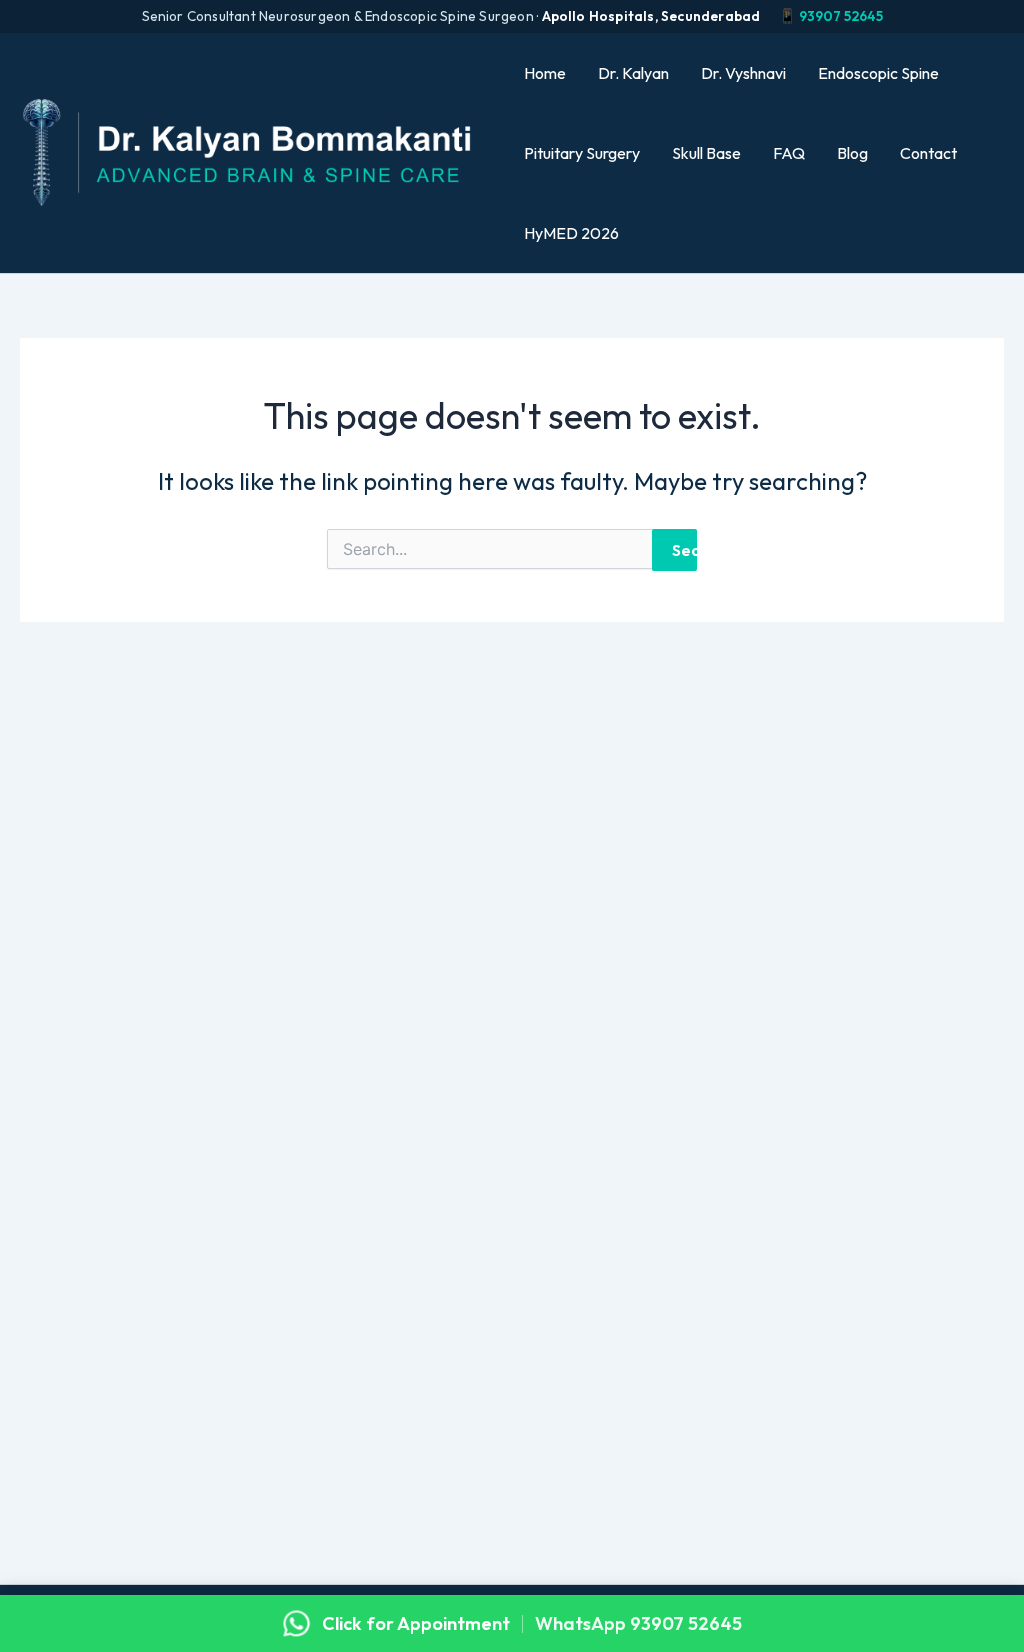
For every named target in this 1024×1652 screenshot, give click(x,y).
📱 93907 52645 (831, 16)
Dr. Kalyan (633, 73)
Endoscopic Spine (878, 73)
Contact (928, 153)
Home (545, 73)
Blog (852, 153)
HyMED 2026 (571, 233)
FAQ (789, 153)
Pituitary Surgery (582, 153)
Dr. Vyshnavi (743, 73)
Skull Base (706, 153)
